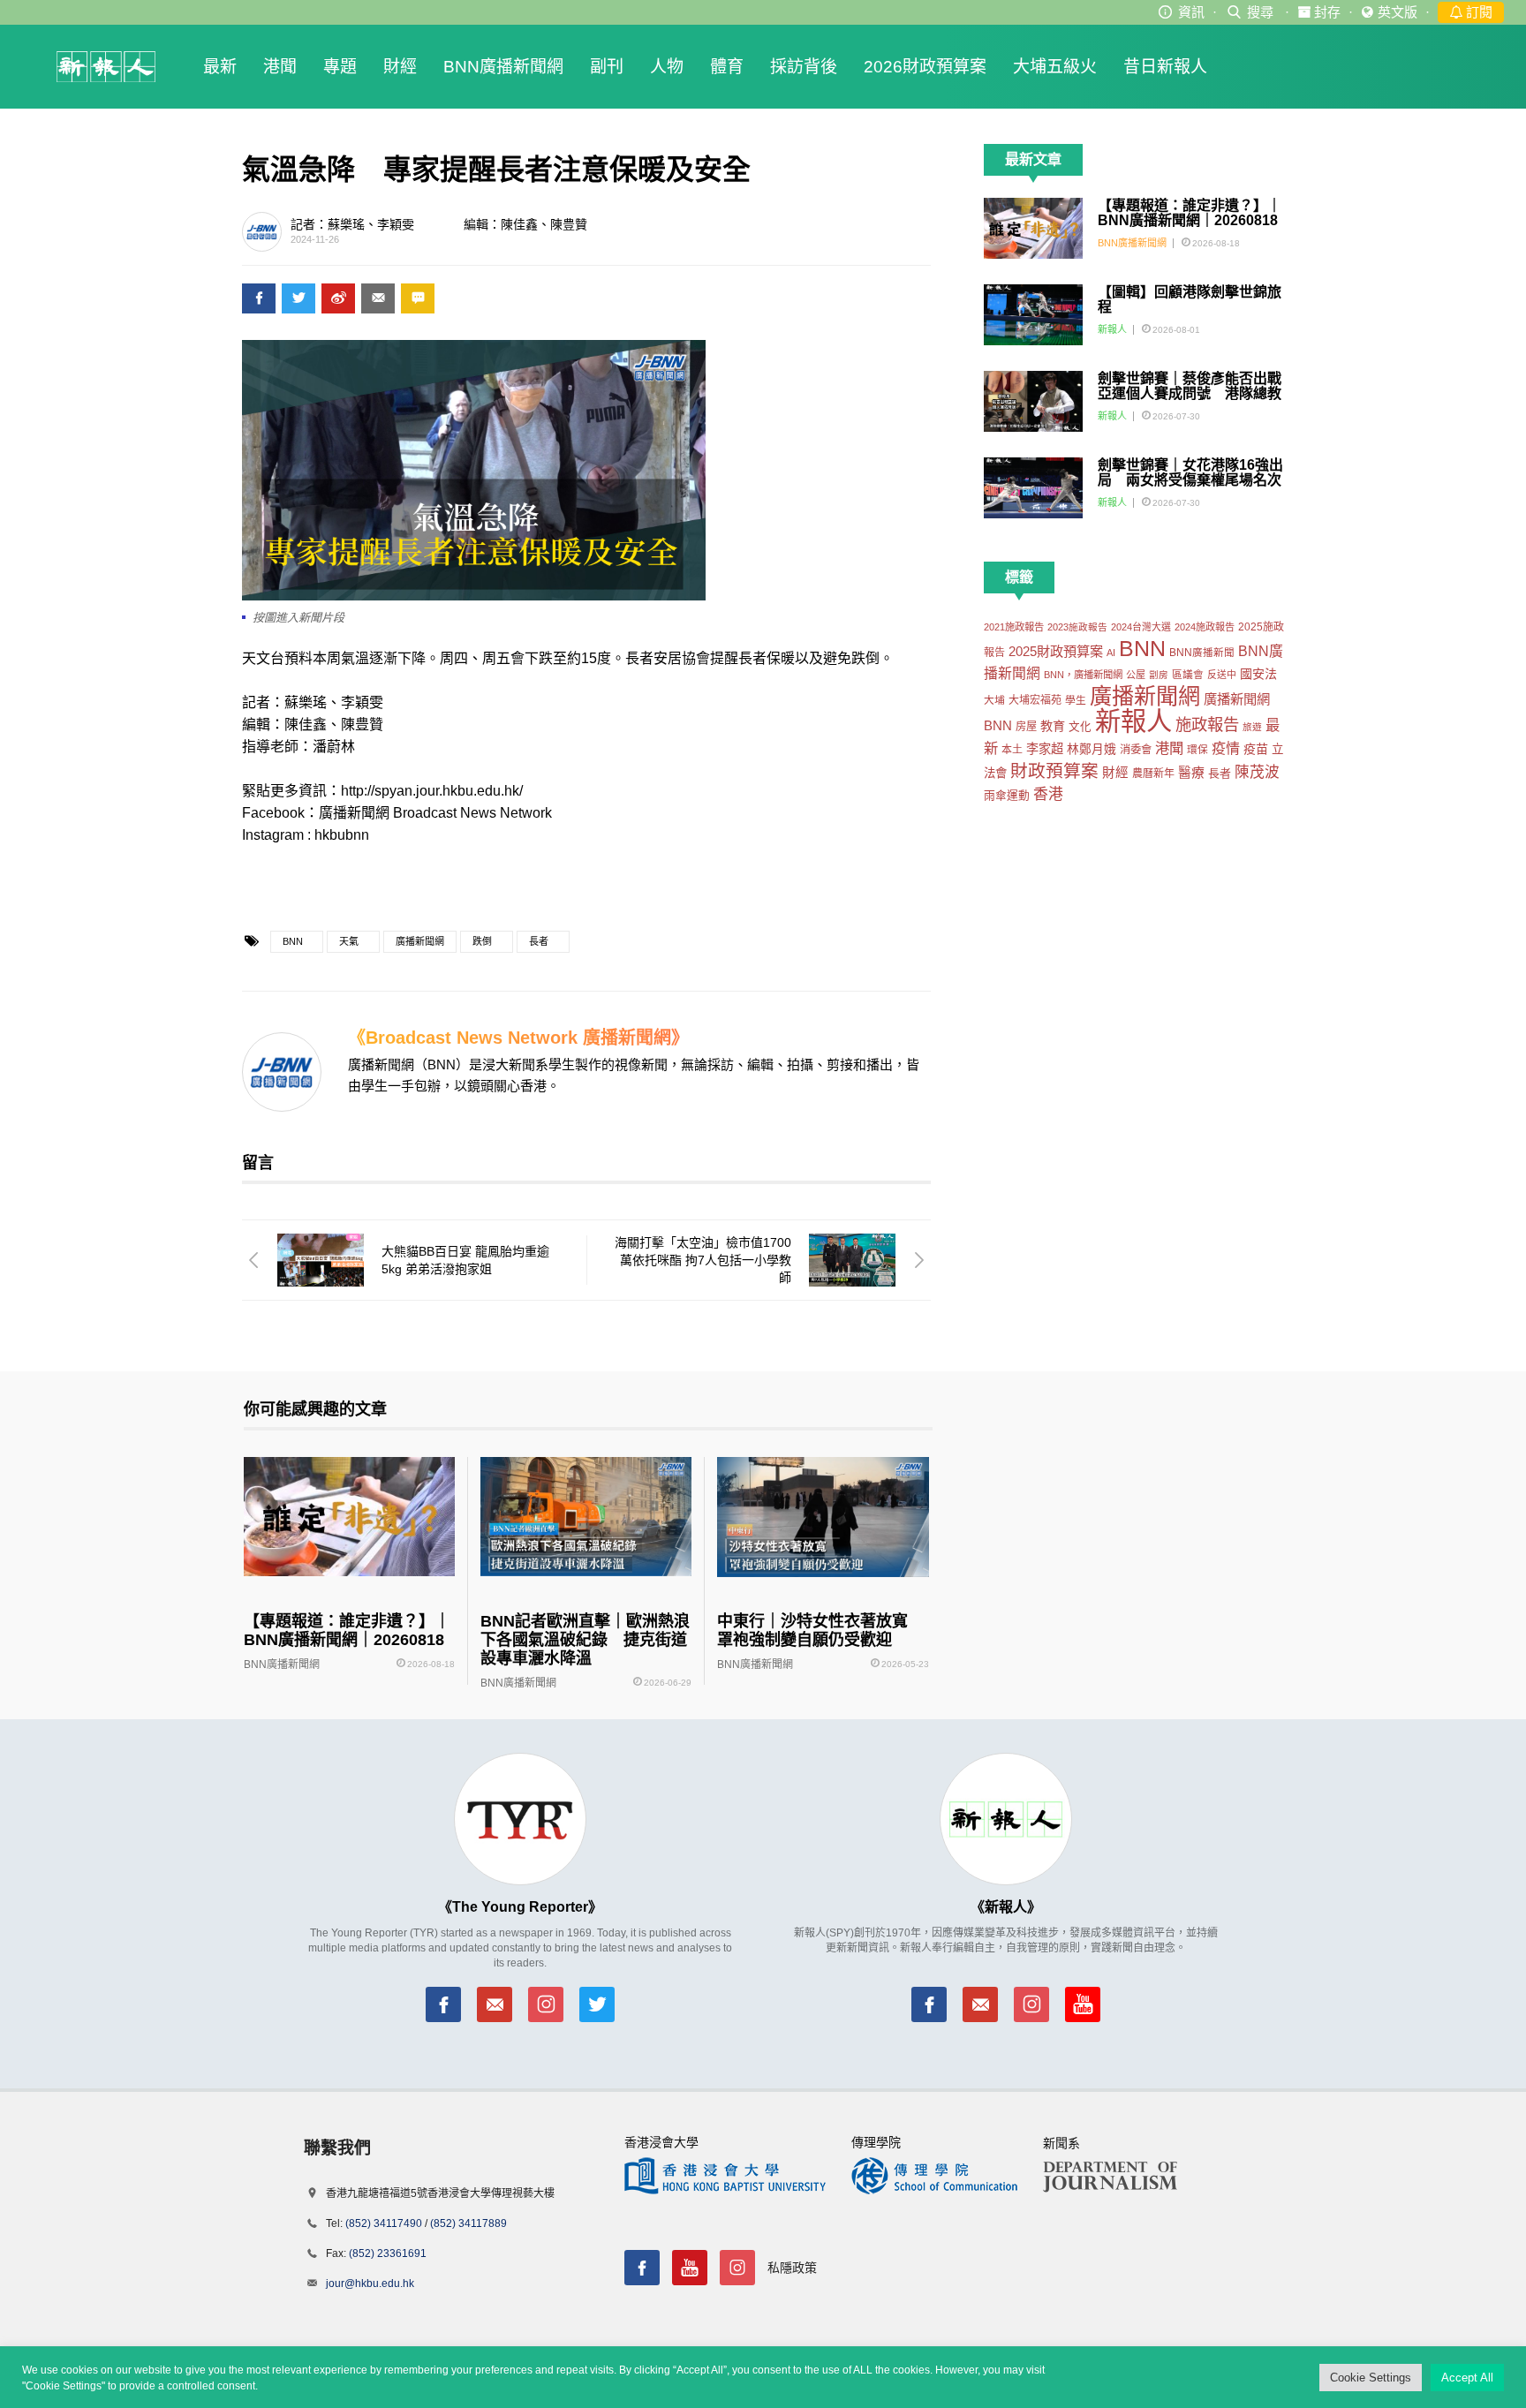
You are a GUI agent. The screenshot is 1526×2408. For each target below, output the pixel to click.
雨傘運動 (1007, 795)
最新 (220, 67)
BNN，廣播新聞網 (1083, 675)
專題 (340, 67)
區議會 (1188, 674)
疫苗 (1256, 749)
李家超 (1045, 749)
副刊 (607, 67)
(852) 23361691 (388, 2253)
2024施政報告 (1205, 627)
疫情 (1226, 748)
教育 (1053, 726)
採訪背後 (804, 67)
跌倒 (482, 941)
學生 (1076, 700)
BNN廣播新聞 (1202, 653)
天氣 (349, 941)
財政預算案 (1054, 771)
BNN (293, 941)
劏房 (1159, 675)
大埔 (994, 700)
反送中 (1222, 675)
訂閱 (1477, 12)
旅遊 (1252, 727)
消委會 (1136, 750)
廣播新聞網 (420, 941)
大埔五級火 (1055, 67)
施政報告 (1207, 725)
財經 (400, 67)
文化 (1080, 727)
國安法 (1258, 674)
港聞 (280, 67)
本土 (1012, 750)
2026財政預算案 (925, 67)
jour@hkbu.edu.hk (370, 2283)
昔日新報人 (1165, 67)
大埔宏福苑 (1035, 700)
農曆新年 (1153, 774)
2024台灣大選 (1141, 627)
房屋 (1026, 727)
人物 (667, 67)
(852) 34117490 (384, 2223)
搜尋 (1260, 12)
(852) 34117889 (468, 2223)
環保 (1197, 749)
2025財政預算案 (1056, 651)
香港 (1048, 794)
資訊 (1191, 12)
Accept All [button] (1467, 2378)
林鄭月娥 (1092, 749)
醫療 (1191, 773)
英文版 (1398, 12)
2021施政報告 (1014, 627)
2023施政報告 (1077, 627)
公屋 (1136, 675)
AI (1111, 653)
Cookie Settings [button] (1371, 2378)
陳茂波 (1257, 772)
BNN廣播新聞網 (503, 67)
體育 (727, 67)
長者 (539, 941)
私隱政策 (792, 2268)
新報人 (1112, 329)
